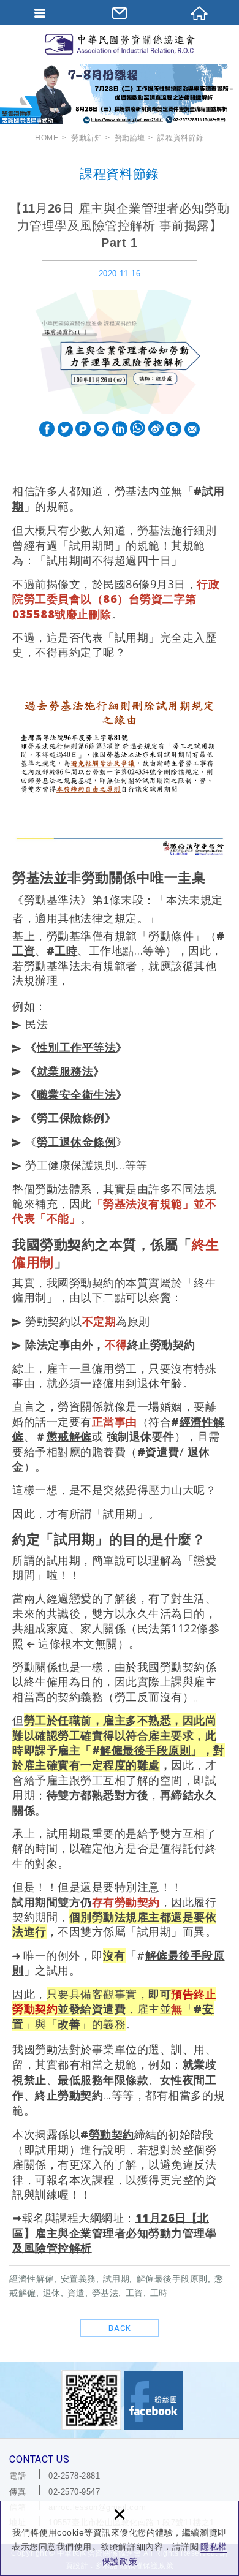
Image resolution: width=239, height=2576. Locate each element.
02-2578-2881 (74, 2476)
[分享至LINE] (101, 430)
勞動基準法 (52, 900)
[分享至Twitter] (65, 430)
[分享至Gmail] (192, 430)
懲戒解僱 (69, 1436)
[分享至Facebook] (47, 430)
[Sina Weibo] (156, 429)
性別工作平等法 (77, 1047)
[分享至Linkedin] (120, 430)
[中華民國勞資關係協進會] (120, 44)
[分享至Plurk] (83, 430)
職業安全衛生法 (77, 1094)
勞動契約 (112, 2134)
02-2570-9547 (74, 2492)
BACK (120, 2328)
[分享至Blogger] (174, 430)
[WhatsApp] (138, 429)
